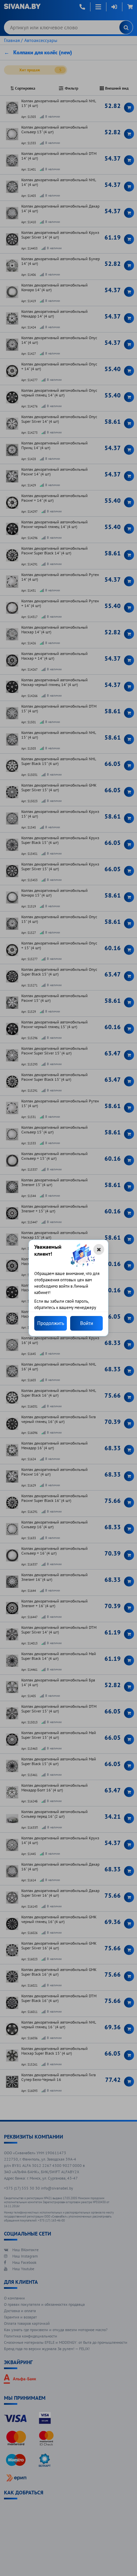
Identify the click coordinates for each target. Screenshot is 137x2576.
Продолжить (51, 1323)
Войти (87, 1323)
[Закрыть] (99, 1249)
